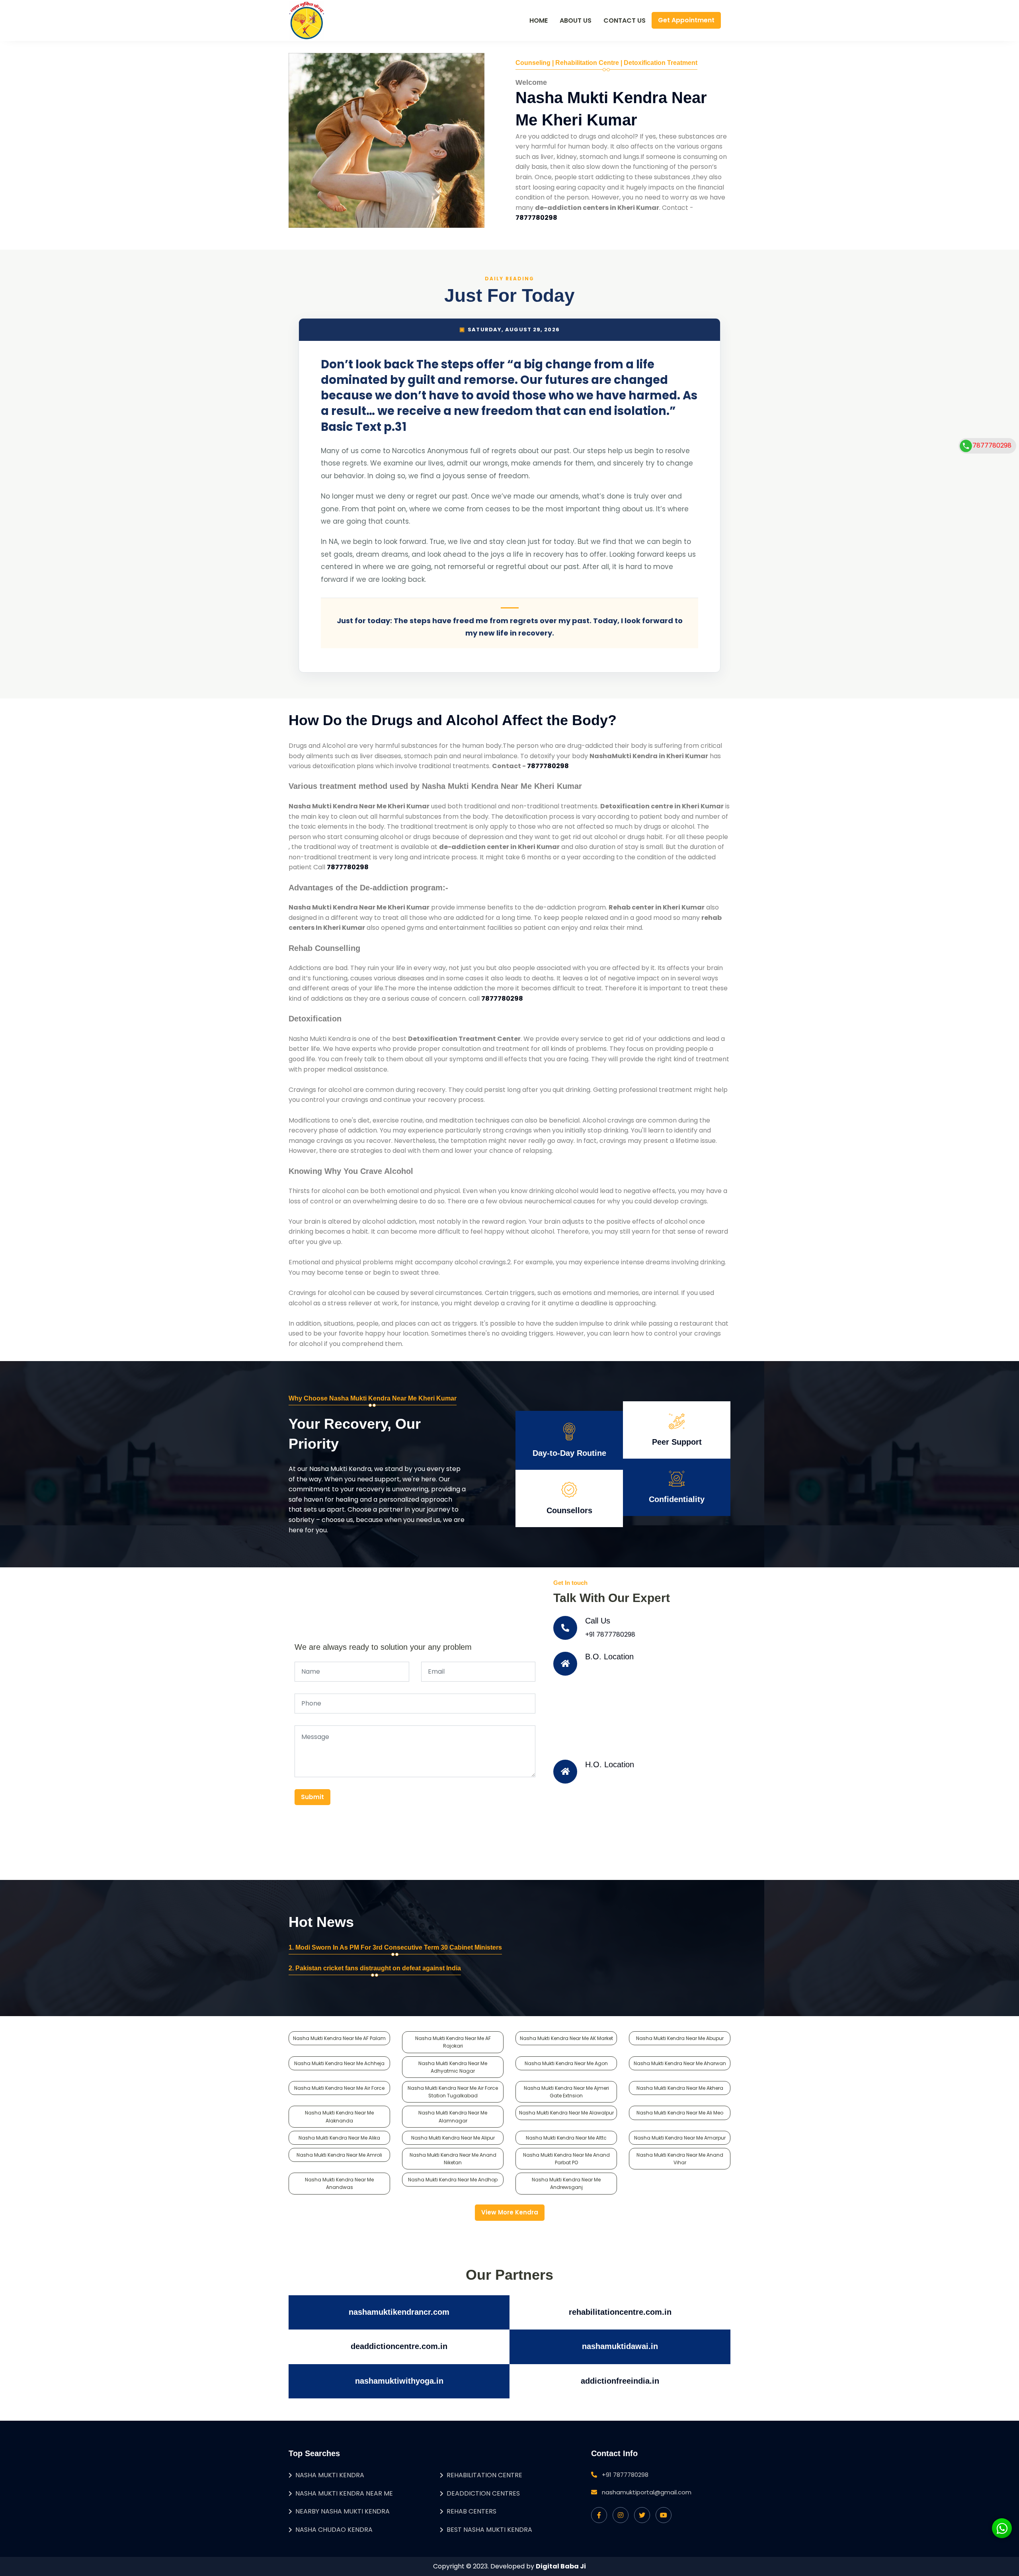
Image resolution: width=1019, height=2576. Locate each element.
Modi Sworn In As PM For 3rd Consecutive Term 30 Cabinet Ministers (399, 1947)
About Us (576, 21)
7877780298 (992, 445)
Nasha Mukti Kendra (330, 2475)
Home (539, 21)
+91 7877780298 (610, 1634)
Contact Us (625, 21)
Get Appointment (686, 20)
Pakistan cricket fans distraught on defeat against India (378, 1968)
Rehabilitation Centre (484, 2475)
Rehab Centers (471, 2511)
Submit (312, 1797)
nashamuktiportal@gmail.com (647, 2492)
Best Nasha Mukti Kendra (489, 2530)
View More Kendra (510, 2212)
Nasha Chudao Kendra (334, 2530)
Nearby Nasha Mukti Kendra (343, 2511)
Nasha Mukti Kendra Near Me (344, 2493)
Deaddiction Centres (483, 2493)
